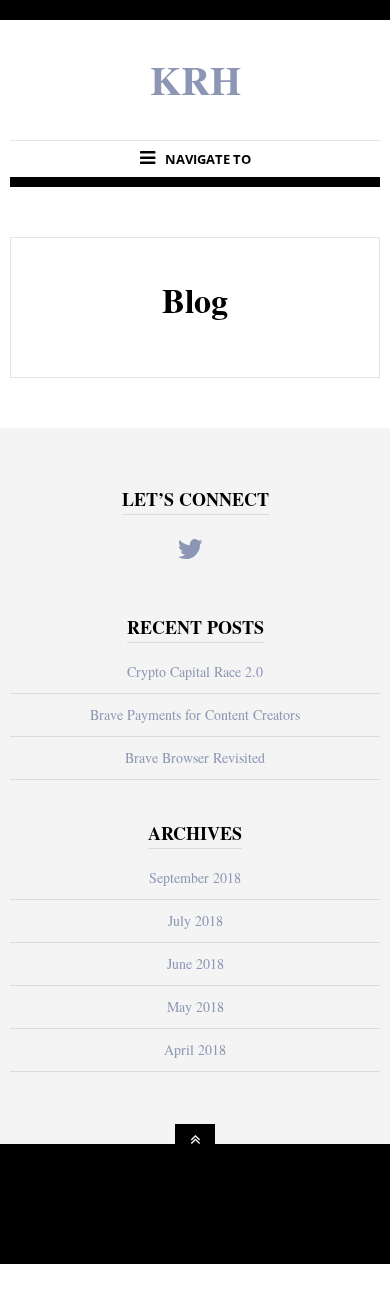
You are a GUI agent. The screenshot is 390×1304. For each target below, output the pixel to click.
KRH (195, 79)
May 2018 (195, 1006)
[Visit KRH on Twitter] (190, 553)
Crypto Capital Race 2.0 (195, 671)
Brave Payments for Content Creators (195, 714)
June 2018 (195, 963)
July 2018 (195, 920)
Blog (195, 300)
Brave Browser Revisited (195, 757)
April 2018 (195, 1049)
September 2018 (195, 877)
